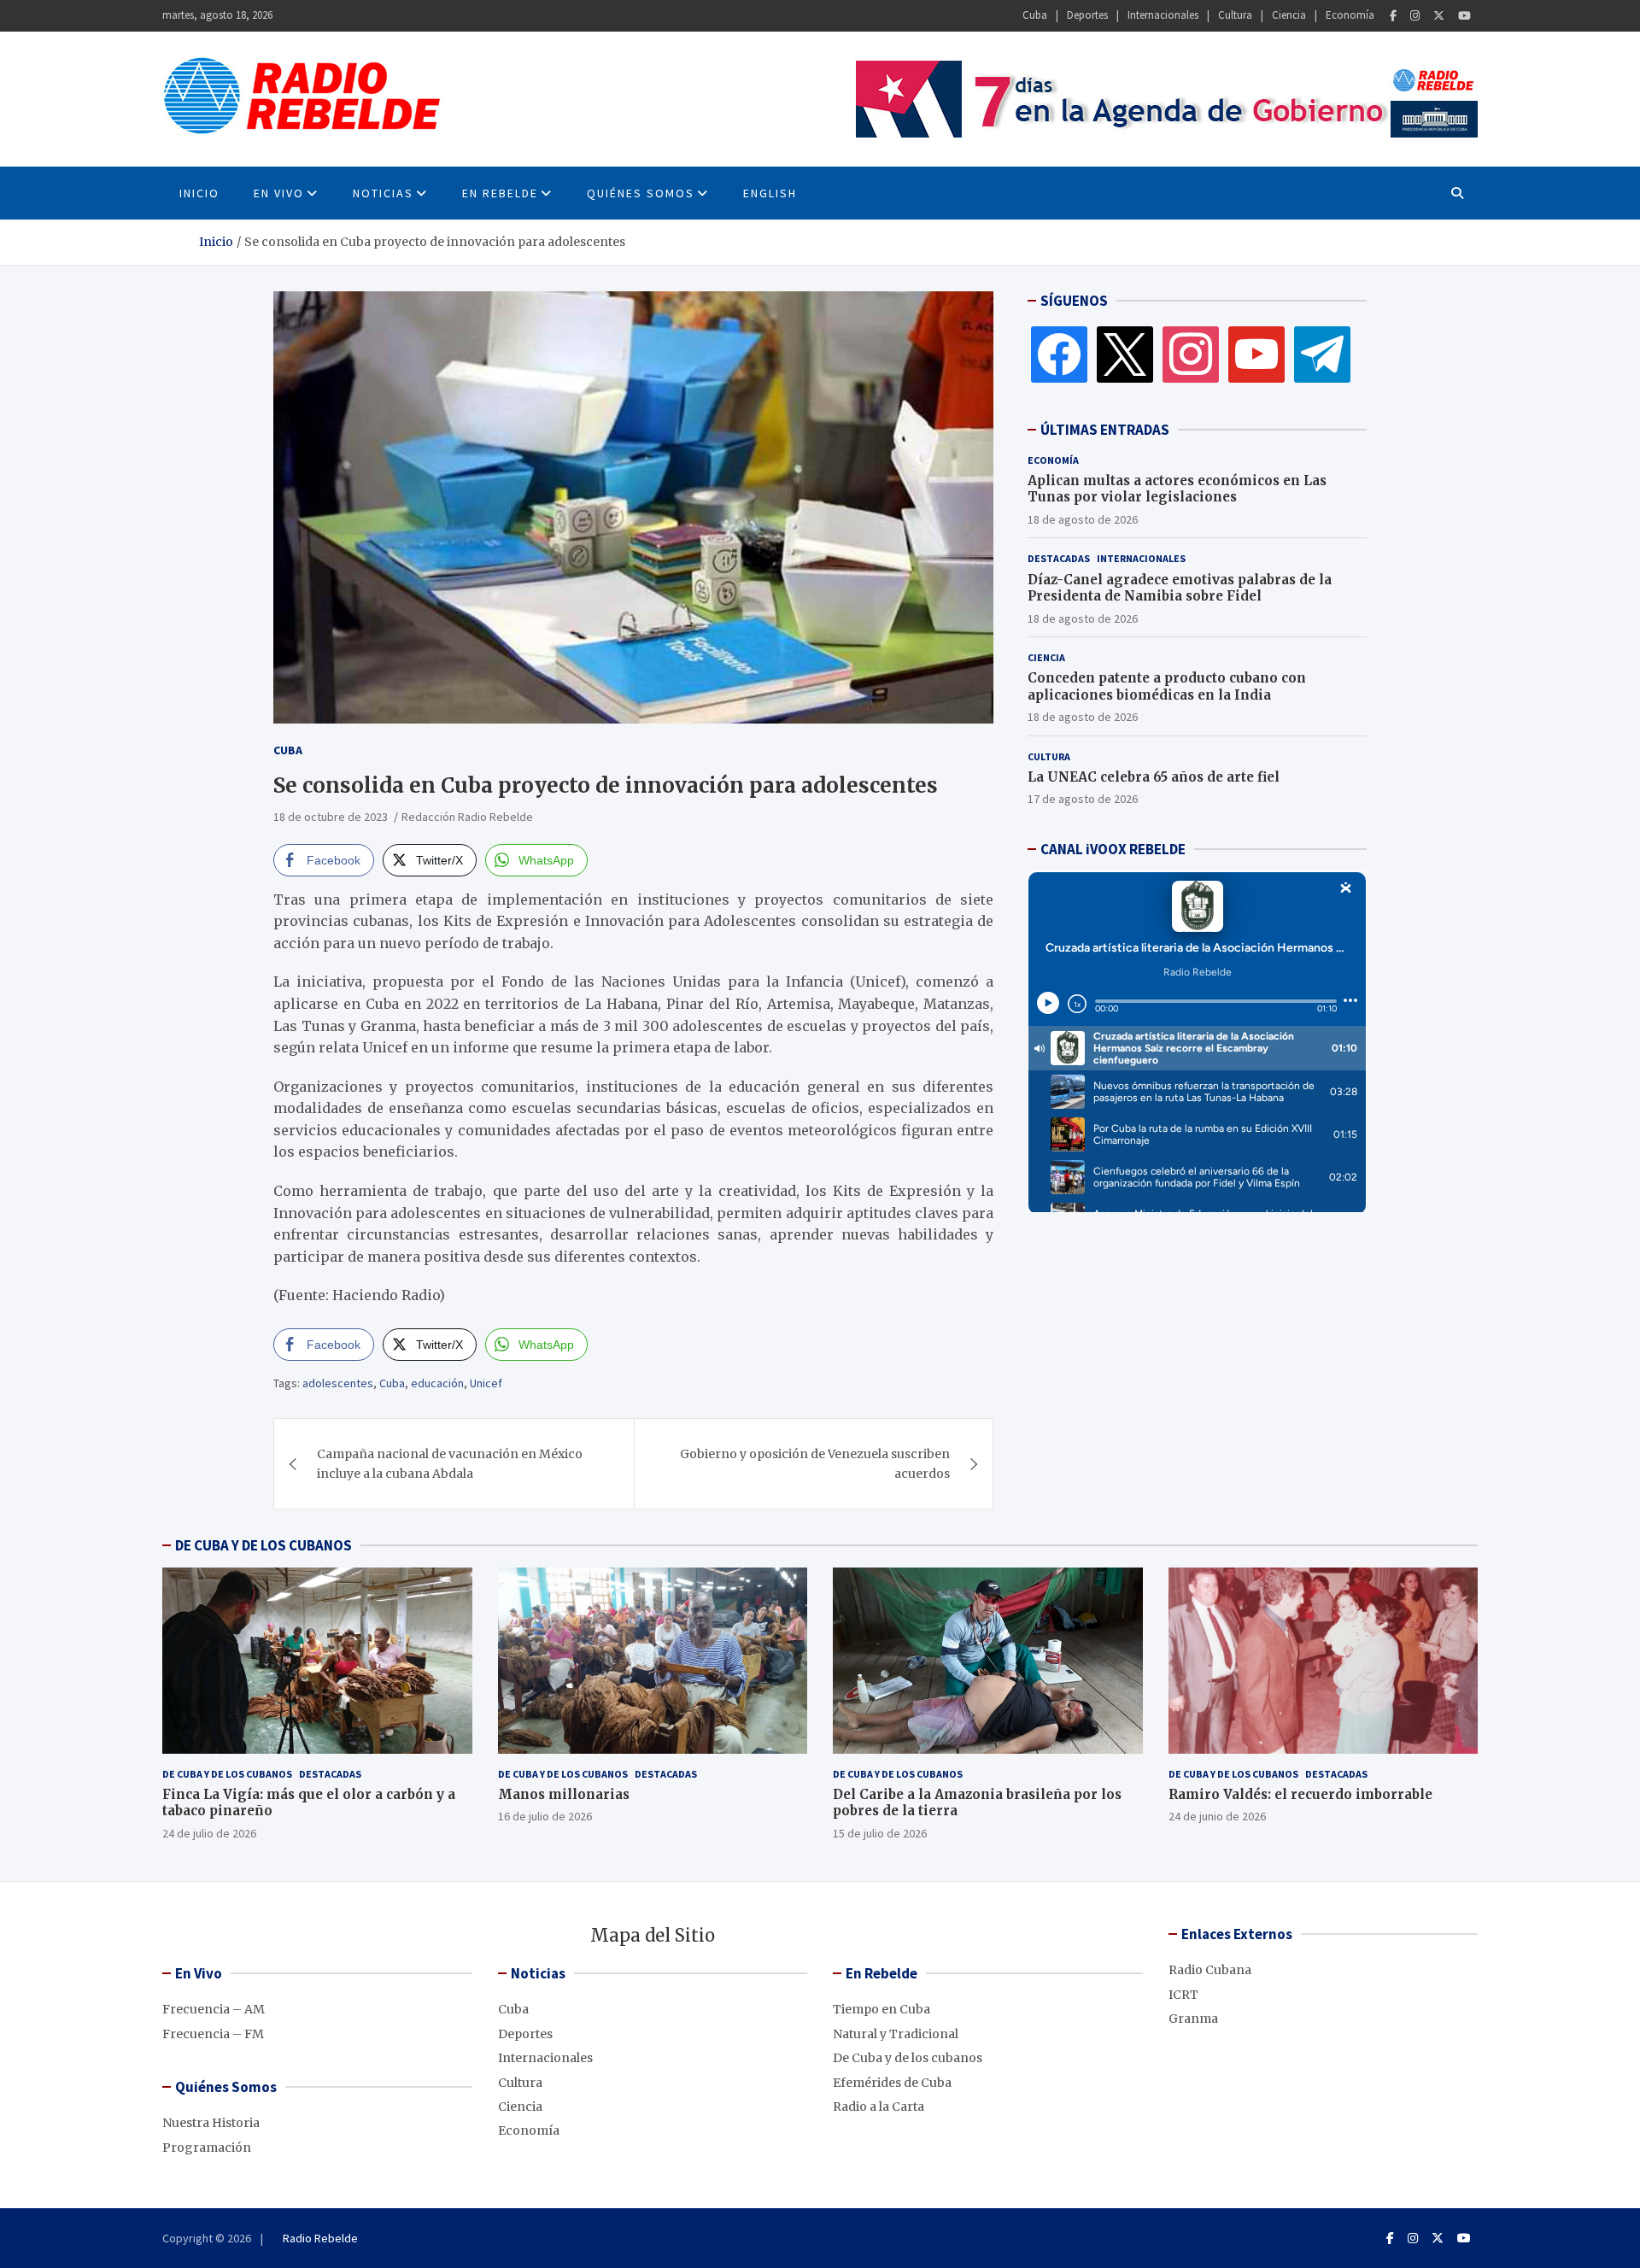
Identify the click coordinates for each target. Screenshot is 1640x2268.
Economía (1350, 15)
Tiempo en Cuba (881, 2009)
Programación (207, 2148)
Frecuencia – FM (213, 2034)
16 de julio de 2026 (545, 1816)
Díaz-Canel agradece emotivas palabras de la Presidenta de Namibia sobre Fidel (1180, 588)
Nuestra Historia (211, 2123)
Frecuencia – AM (214, 2009)
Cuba (1035, 15)
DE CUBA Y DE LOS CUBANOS (264, 1545)
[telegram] (1322, 354)
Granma (1193, 2019)
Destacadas (1059, 558)
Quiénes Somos (641, 193)
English (770, 193)
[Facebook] (1393, 16)
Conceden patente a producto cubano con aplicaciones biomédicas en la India (1167, 686)
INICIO (199, 193)
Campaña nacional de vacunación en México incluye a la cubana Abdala (450, 1463)
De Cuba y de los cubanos (227, 1774)
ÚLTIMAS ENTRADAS (1105, 430)
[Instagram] (1415, 16)
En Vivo (279, 193)
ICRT (1183, 1995)
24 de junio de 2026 (1217, 1816)
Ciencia (1289, 15)
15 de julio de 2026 (880, 1833)
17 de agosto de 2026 (1083, 799)
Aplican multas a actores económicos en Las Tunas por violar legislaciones (1177, 489)
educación (437, 1383)
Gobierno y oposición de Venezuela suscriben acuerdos (815, 1463)
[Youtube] (1464, 16)
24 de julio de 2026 (209, 1833)
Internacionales (1163, 15)
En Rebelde (500, 193)
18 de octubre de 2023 (331, 817)
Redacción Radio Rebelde (467, 817)
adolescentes (338, 1383)
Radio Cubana (1210, 1970)
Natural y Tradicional (896, 2034)
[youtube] (1256, 354)
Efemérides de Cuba (892, 2083)
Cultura (1235, 15)
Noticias (383, 193)
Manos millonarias (564, 1794)
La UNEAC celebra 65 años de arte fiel (1154, 777)
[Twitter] (1439, 16)
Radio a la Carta (879, 2107)
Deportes (1087, 15)
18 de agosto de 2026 (1083, 519)
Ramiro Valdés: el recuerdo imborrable (1300, 1794)
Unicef (486, 1383)
